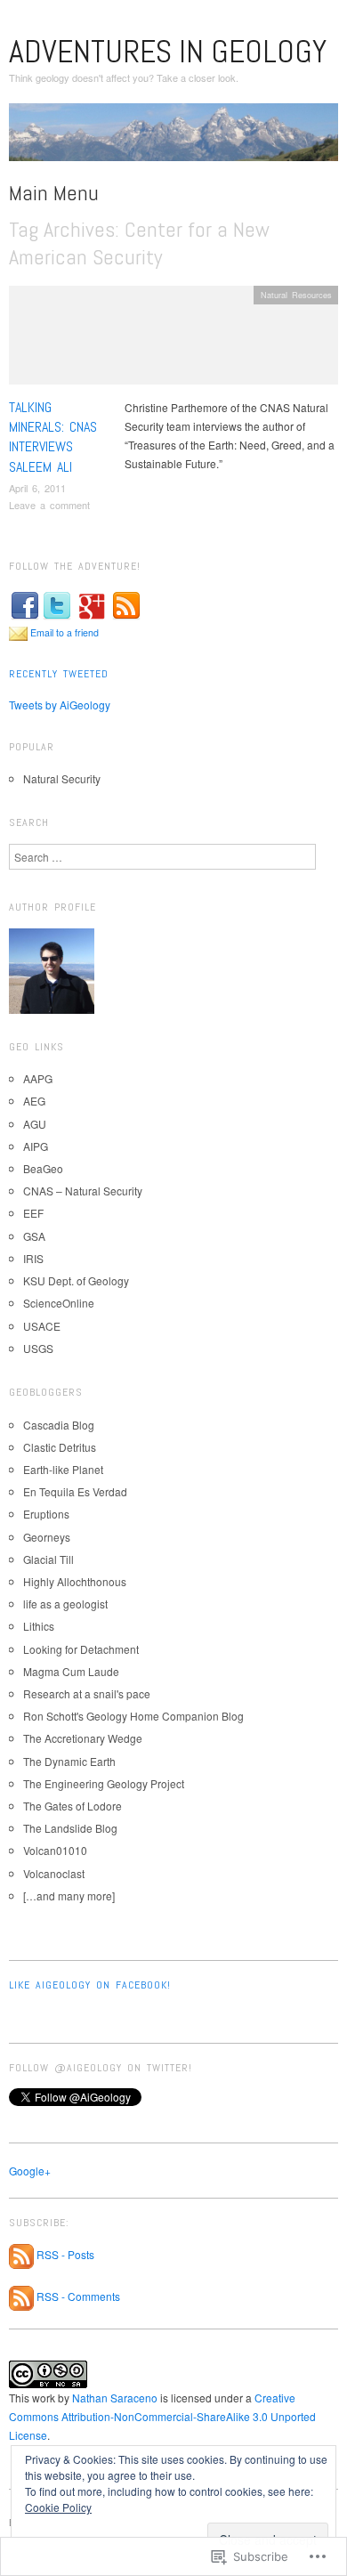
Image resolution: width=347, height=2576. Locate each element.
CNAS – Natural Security (83, 1191)
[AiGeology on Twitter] (57, 604)
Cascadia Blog (59, 1425)
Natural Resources (296, 295)
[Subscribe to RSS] (126, 604)
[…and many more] (69, 1896)
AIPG (36, 1146)
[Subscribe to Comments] (21, 2296)
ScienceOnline (59, 1303)
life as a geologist (65, 1604)
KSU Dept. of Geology (76, 1280)
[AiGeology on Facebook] (25, 604)
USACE (42, 1326)
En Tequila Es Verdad (75, 1491)
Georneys (47, 1537)
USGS (38, 1348)
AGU (35, 1124)
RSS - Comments (78, 2296)
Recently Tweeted (59, 674)
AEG (34, 1101)
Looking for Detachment (81, 1649)
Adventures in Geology (168, 52)
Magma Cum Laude (71, 1671)
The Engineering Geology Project (104, 1783)
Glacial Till (48, 1559)
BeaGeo (43, 1168)
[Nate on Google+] (92, 604)
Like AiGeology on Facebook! (90, 1985)
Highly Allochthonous (75, 1581)
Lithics (39, 1626)
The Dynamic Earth (69, 1761)
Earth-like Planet (63, 1469)
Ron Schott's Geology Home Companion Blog (133, 1716)
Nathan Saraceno (115, 2398)
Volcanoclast (54, 1873)
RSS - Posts (65, 2254)
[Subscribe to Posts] (21, 2254)
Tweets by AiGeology (60, 705)
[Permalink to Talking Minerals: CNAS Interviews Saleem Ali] (173, 340)
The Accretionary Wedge (83, 1738)
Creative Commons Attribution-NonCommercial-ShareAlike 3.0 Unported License (162, 2416)
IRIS (33, 1258)
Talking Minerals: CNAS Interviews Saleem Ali (53, 437)
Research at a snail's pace (87, 1693)
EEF (33, 1213)
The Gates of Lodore (73, 1806)
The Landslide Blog (70, 1828)
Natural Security (62, 778)
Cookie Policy (58, 2507)
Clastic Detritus (60, 1447)
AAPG (38, 1078)
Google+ (30, 2171)
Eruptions (46, 1514)
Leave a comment (49, 505)
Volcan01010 (55, 1850)
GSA (34, 1236)
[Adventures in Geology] (173, 138)
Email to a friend (65, 632)
